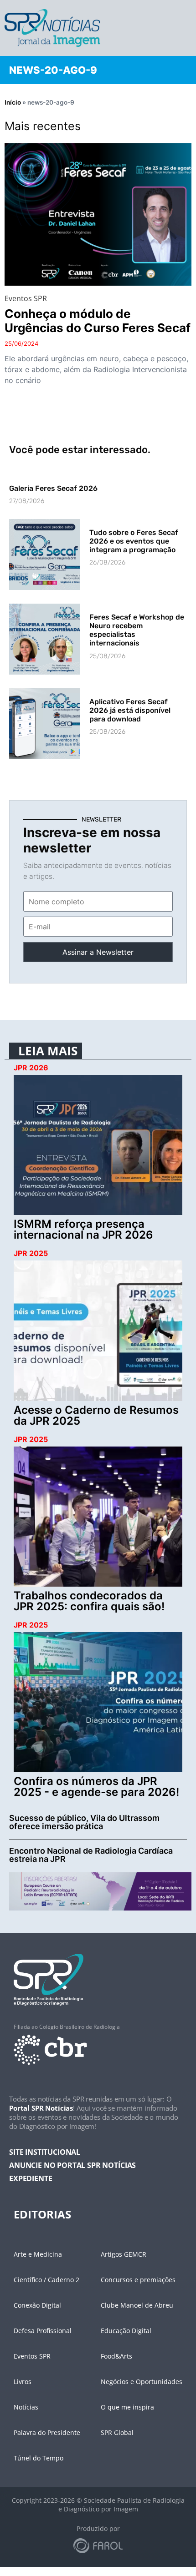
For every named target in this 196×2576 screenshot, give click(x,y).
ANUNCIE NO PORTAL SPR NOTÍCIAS (72, 2165)
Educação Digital (126, 2331)
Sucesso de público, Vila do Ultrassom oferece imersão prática (84, 1822)
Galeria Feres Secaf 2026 (53, 488)
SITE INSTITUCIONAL (45, 2152)
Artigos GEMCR (124, 2254)
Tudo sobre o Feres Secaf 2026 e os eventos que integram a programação (134, 541)
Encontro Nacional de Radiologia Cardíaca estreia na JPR (91, 1855)
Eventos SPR (32, 2356)
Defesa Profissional (43, 2331)
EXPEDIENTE (31, 2178)
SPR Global (117, 2432)
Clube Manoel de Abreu (137, 2305)
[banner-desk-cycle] (100, 1890)
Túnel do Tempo (39, 2458)
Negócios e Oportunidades (142, 2382)
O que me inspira (127, 2407)
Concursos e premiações (138, 2280)
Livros (23, 2382)
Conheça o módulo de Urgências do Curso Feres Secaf (98, 321)
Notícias (26, 2407)
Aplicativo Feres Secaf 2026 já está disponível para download (130, 710)
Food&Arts (116, 2356)
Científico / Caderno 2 (46, 2280)
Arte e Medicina (38, 2254)
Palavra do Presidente (47, 2432)
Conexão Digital (37, 2305)
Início (13, 102)
